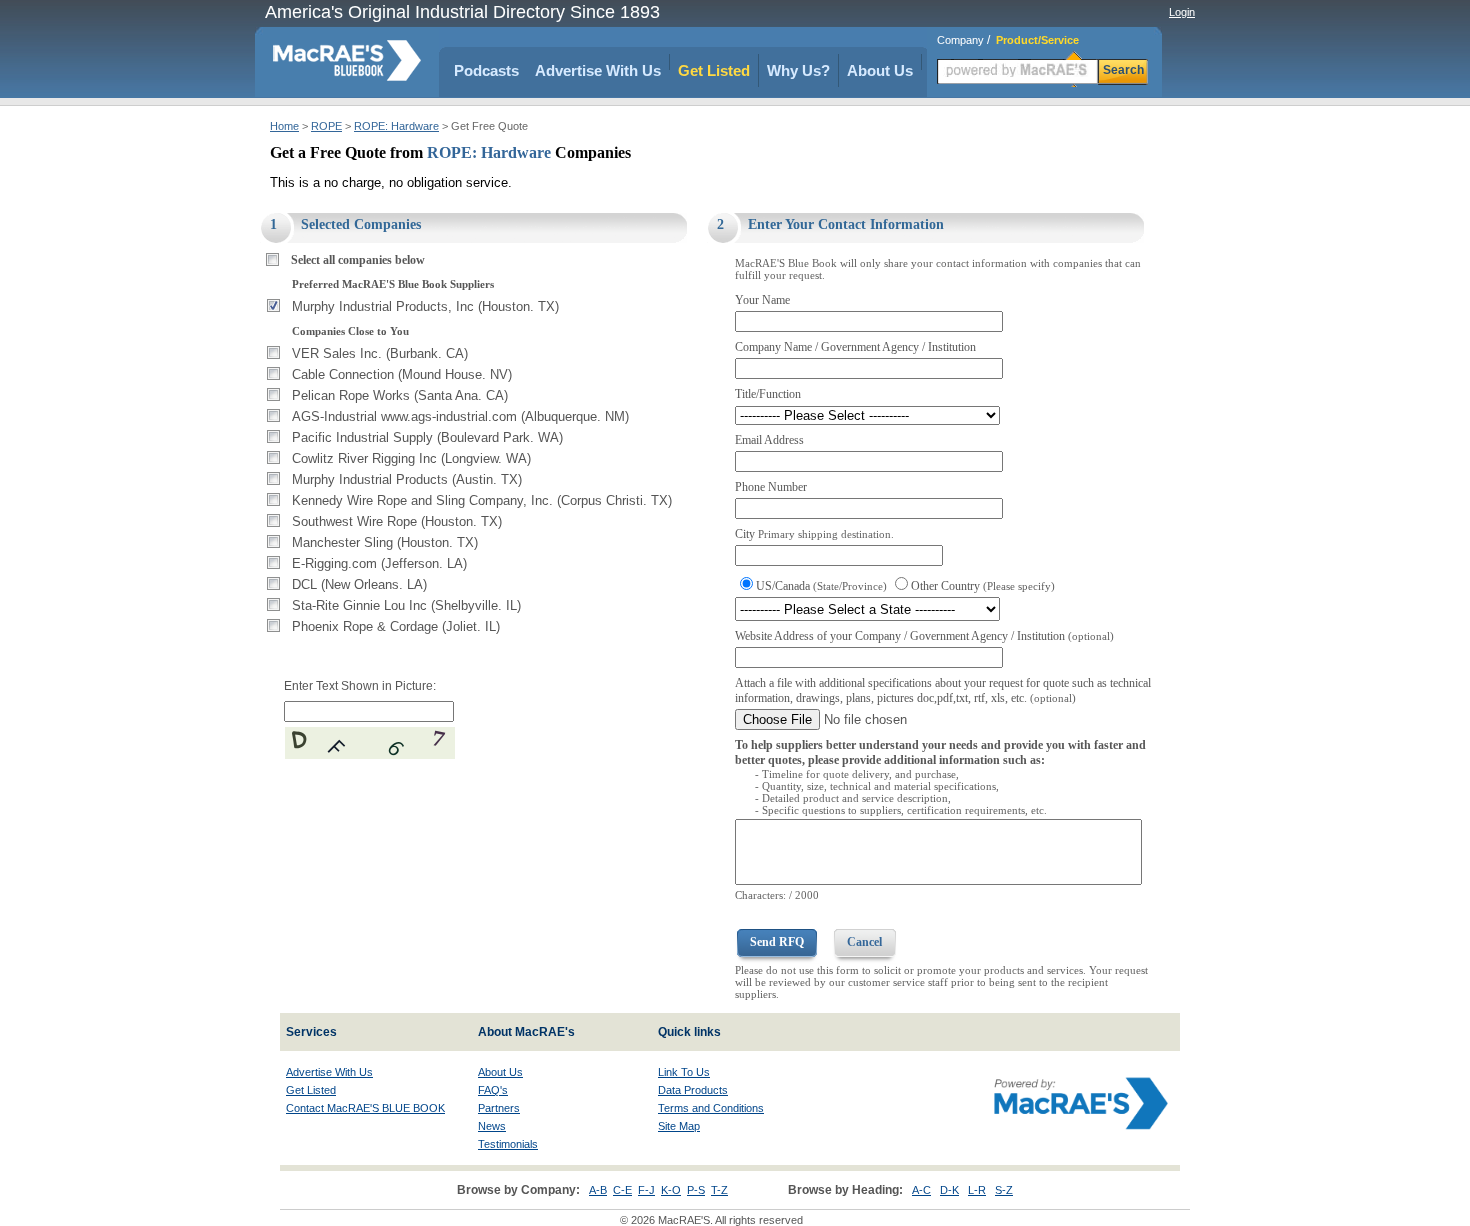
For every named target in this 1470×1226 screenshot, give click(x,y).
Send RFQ (777, 942)
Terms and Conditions (711, 1108)
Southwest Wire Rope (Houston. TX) (397, 521)
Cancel (864, 942)
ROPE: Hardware (396, 126)
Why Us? (798, 70)
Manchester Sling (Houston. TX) (385, 542)
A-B (598, 1190)
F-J (646, 1190)
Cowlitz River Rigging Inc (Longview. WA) (411, 458)
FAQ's (493, 1090)
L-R (977, 1190)
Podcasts (486, 70)
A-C (921, 1190)
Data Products (693, 1090)
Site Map (679, 1126)
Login (1182, 12)
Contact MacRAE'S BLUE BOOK (365, 1108)
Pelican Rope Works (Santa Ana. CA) (400, 395)
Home (284, 126)
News (492, 1126)
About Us (880, 70)
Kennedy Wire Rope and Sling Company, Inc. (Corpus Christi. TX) (482, 500)
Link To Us (684, 1072)
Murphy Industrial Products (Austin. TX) (407, 479)
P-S (696, 1190)
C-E (622, 1190)
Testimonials (508, 1144)
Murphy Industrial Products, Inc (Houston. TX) (425, 306)
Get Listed (714, 70)
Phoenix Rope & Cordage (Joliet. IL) (396, 626)
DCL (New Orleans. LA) (359, 584)
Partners (499, 1108)
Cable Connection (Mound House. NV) (402, 374)
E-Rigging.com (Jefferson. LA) (379, 563)
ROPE (326, 126)
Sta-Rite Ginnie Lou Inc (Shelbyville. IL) (406, 605)
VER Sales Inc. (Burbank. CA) (380, 353)
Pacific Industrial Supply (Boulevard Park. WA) (427, 437)
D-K (949, 1190)
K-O (671, 1190)
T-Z (719, 1190)
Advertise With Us (598, 70)
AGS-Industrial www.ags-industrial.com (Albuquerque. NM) (460, 416)
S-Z (1004, 1190)
